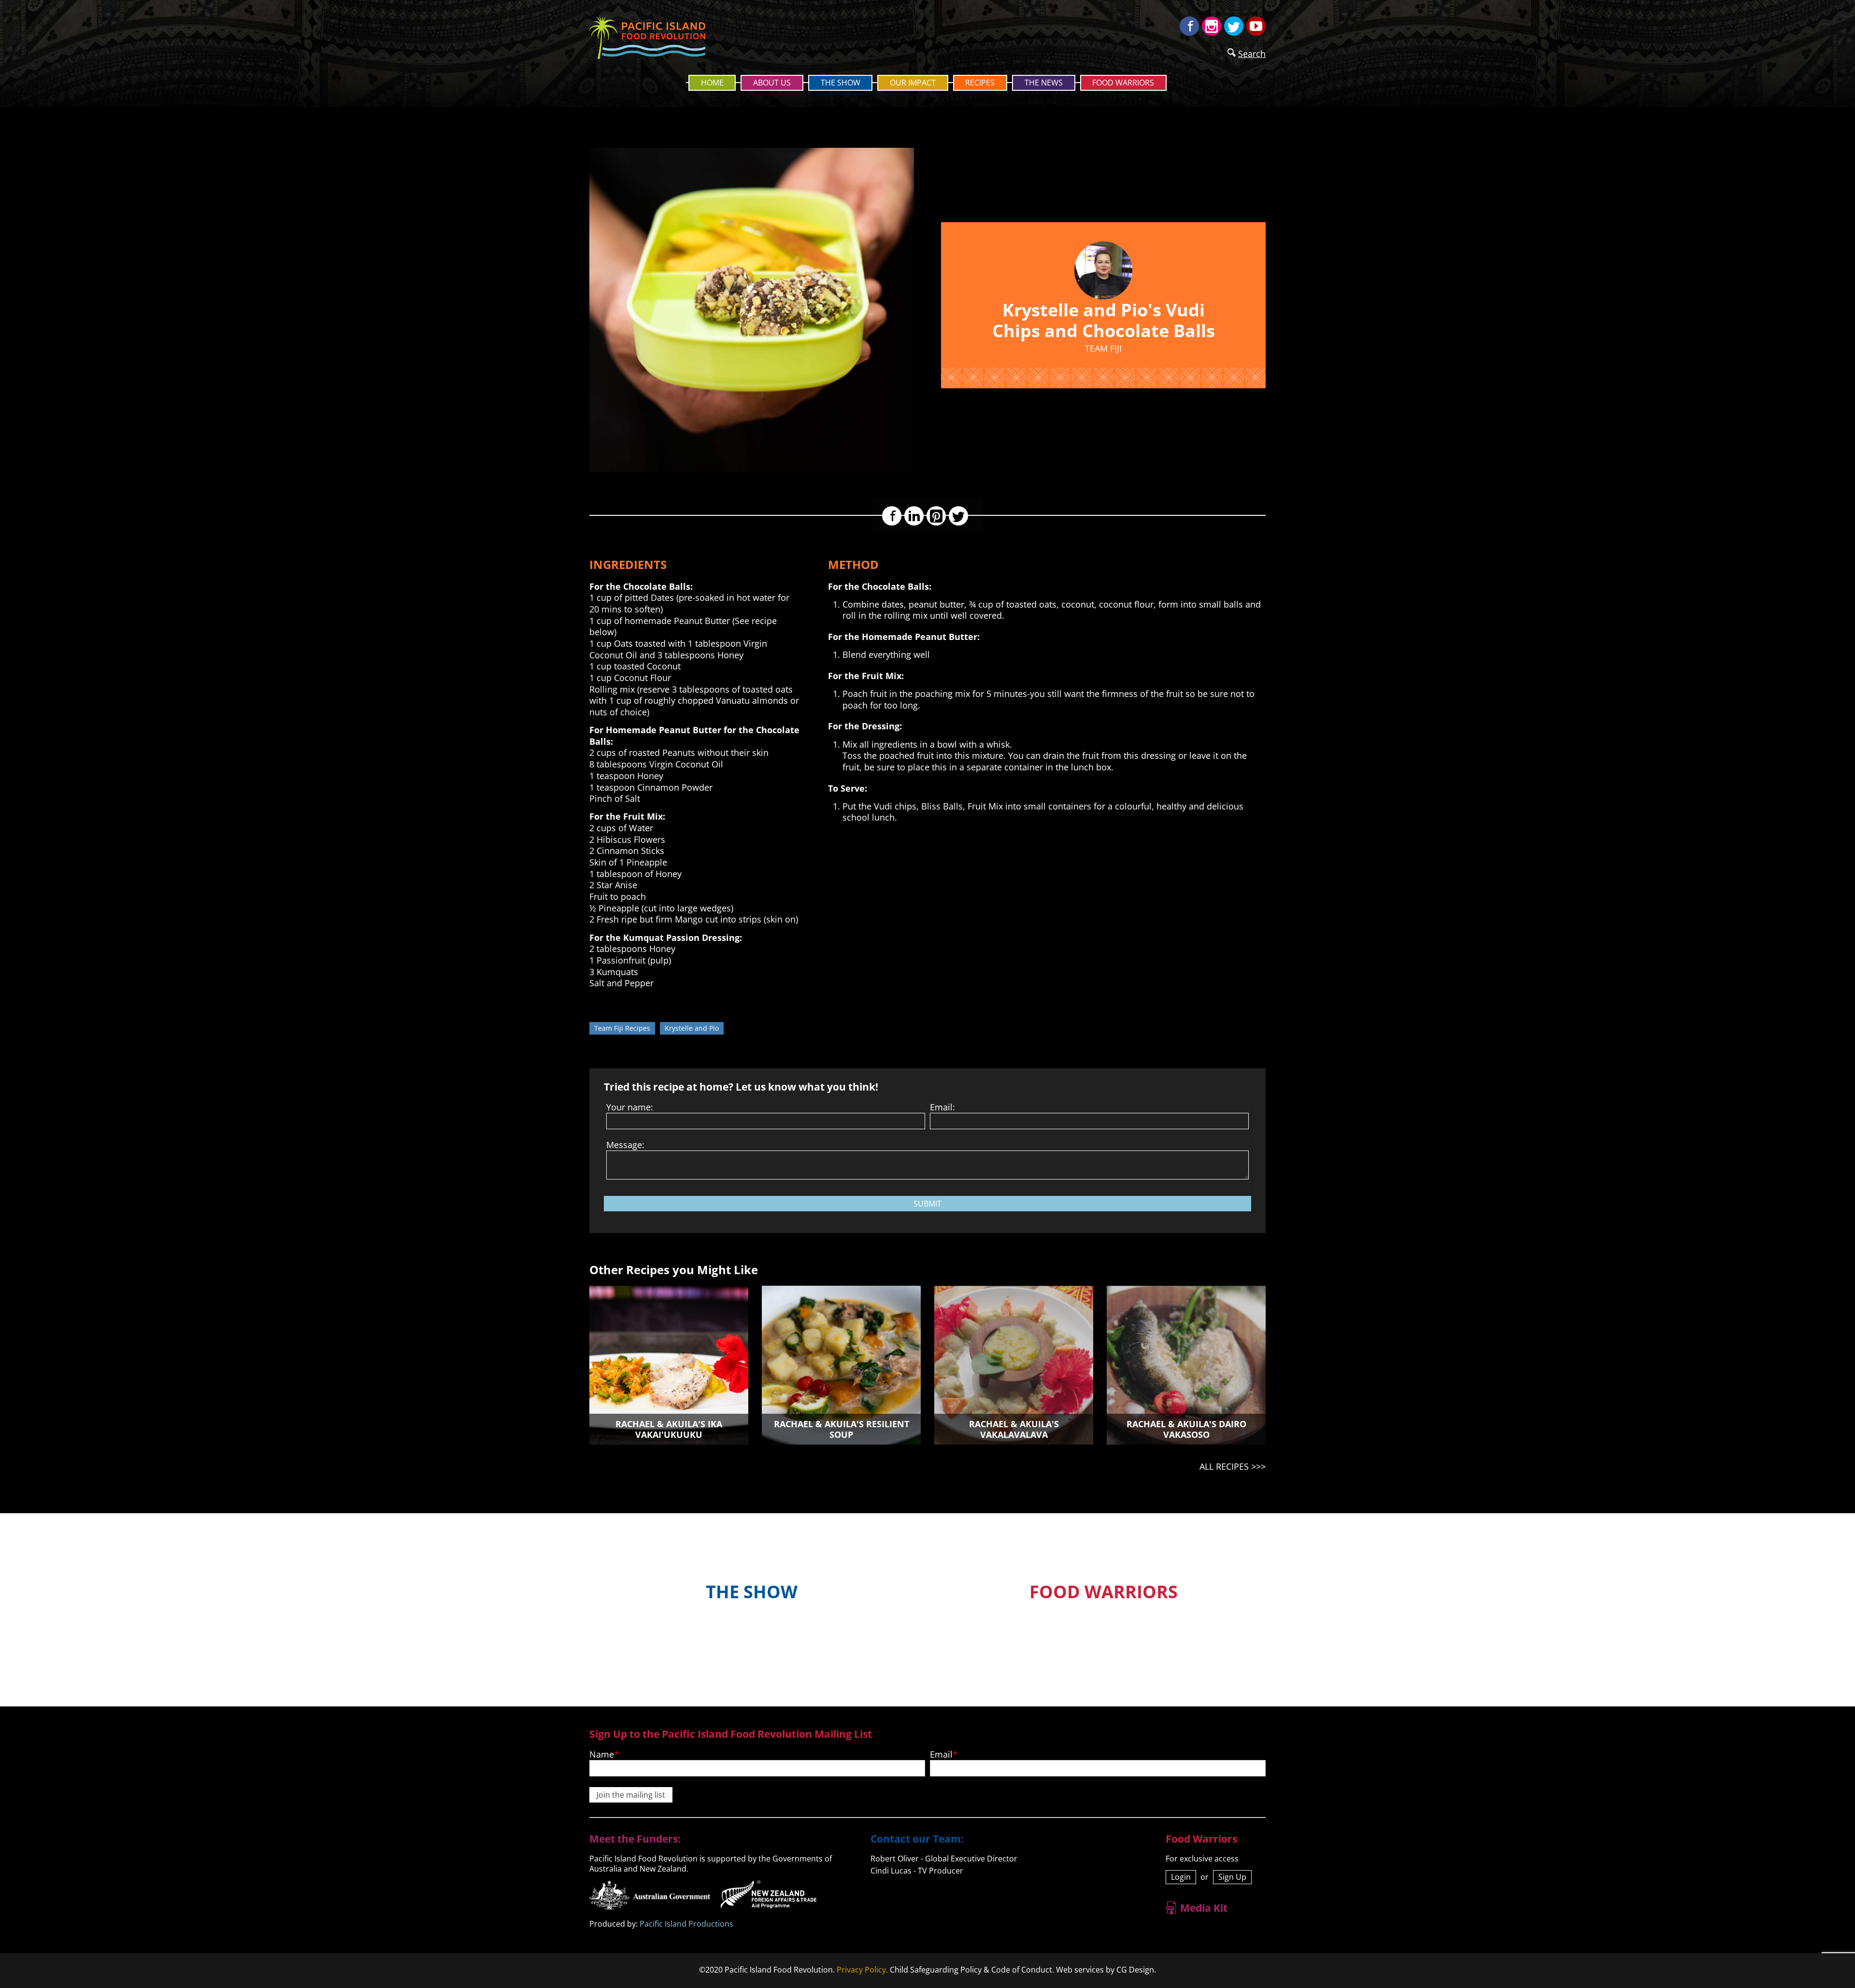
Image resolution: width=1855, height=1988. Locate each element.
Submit (927, 1204)
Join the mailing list (631, 1795)
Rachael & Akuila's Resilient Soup (842, 1429)
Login (1181, 1877)
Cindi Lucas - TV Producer (917, 1871)
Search (1252, 54)
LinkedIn (914, 516)
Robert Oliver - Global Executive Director (944, 1859)
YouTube (1256, 26)
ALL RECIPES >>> (1233, 1466)
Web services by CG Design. (1106, 1970)
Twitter (1234, 26)
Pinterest (936, 516)
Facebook (1189, 26)
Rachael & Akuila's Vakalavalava (1014, 1429)
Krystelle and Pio (692, 1028)
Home (712, 83)
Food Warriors (1123, 83)
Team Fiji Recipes (622, 1028)
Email (941, 1754)
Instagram (1212, 26)
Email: (942, 1107)
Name (602, 1754)
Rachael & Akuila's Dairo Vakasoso (1186, 1429)
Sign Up (1232, 1877)
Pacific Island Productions (686, 1924)
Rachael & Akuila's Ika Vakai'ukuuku (669, 1429)
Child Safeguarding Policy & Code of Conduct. (972, 1970)
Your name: (630, 1107)
